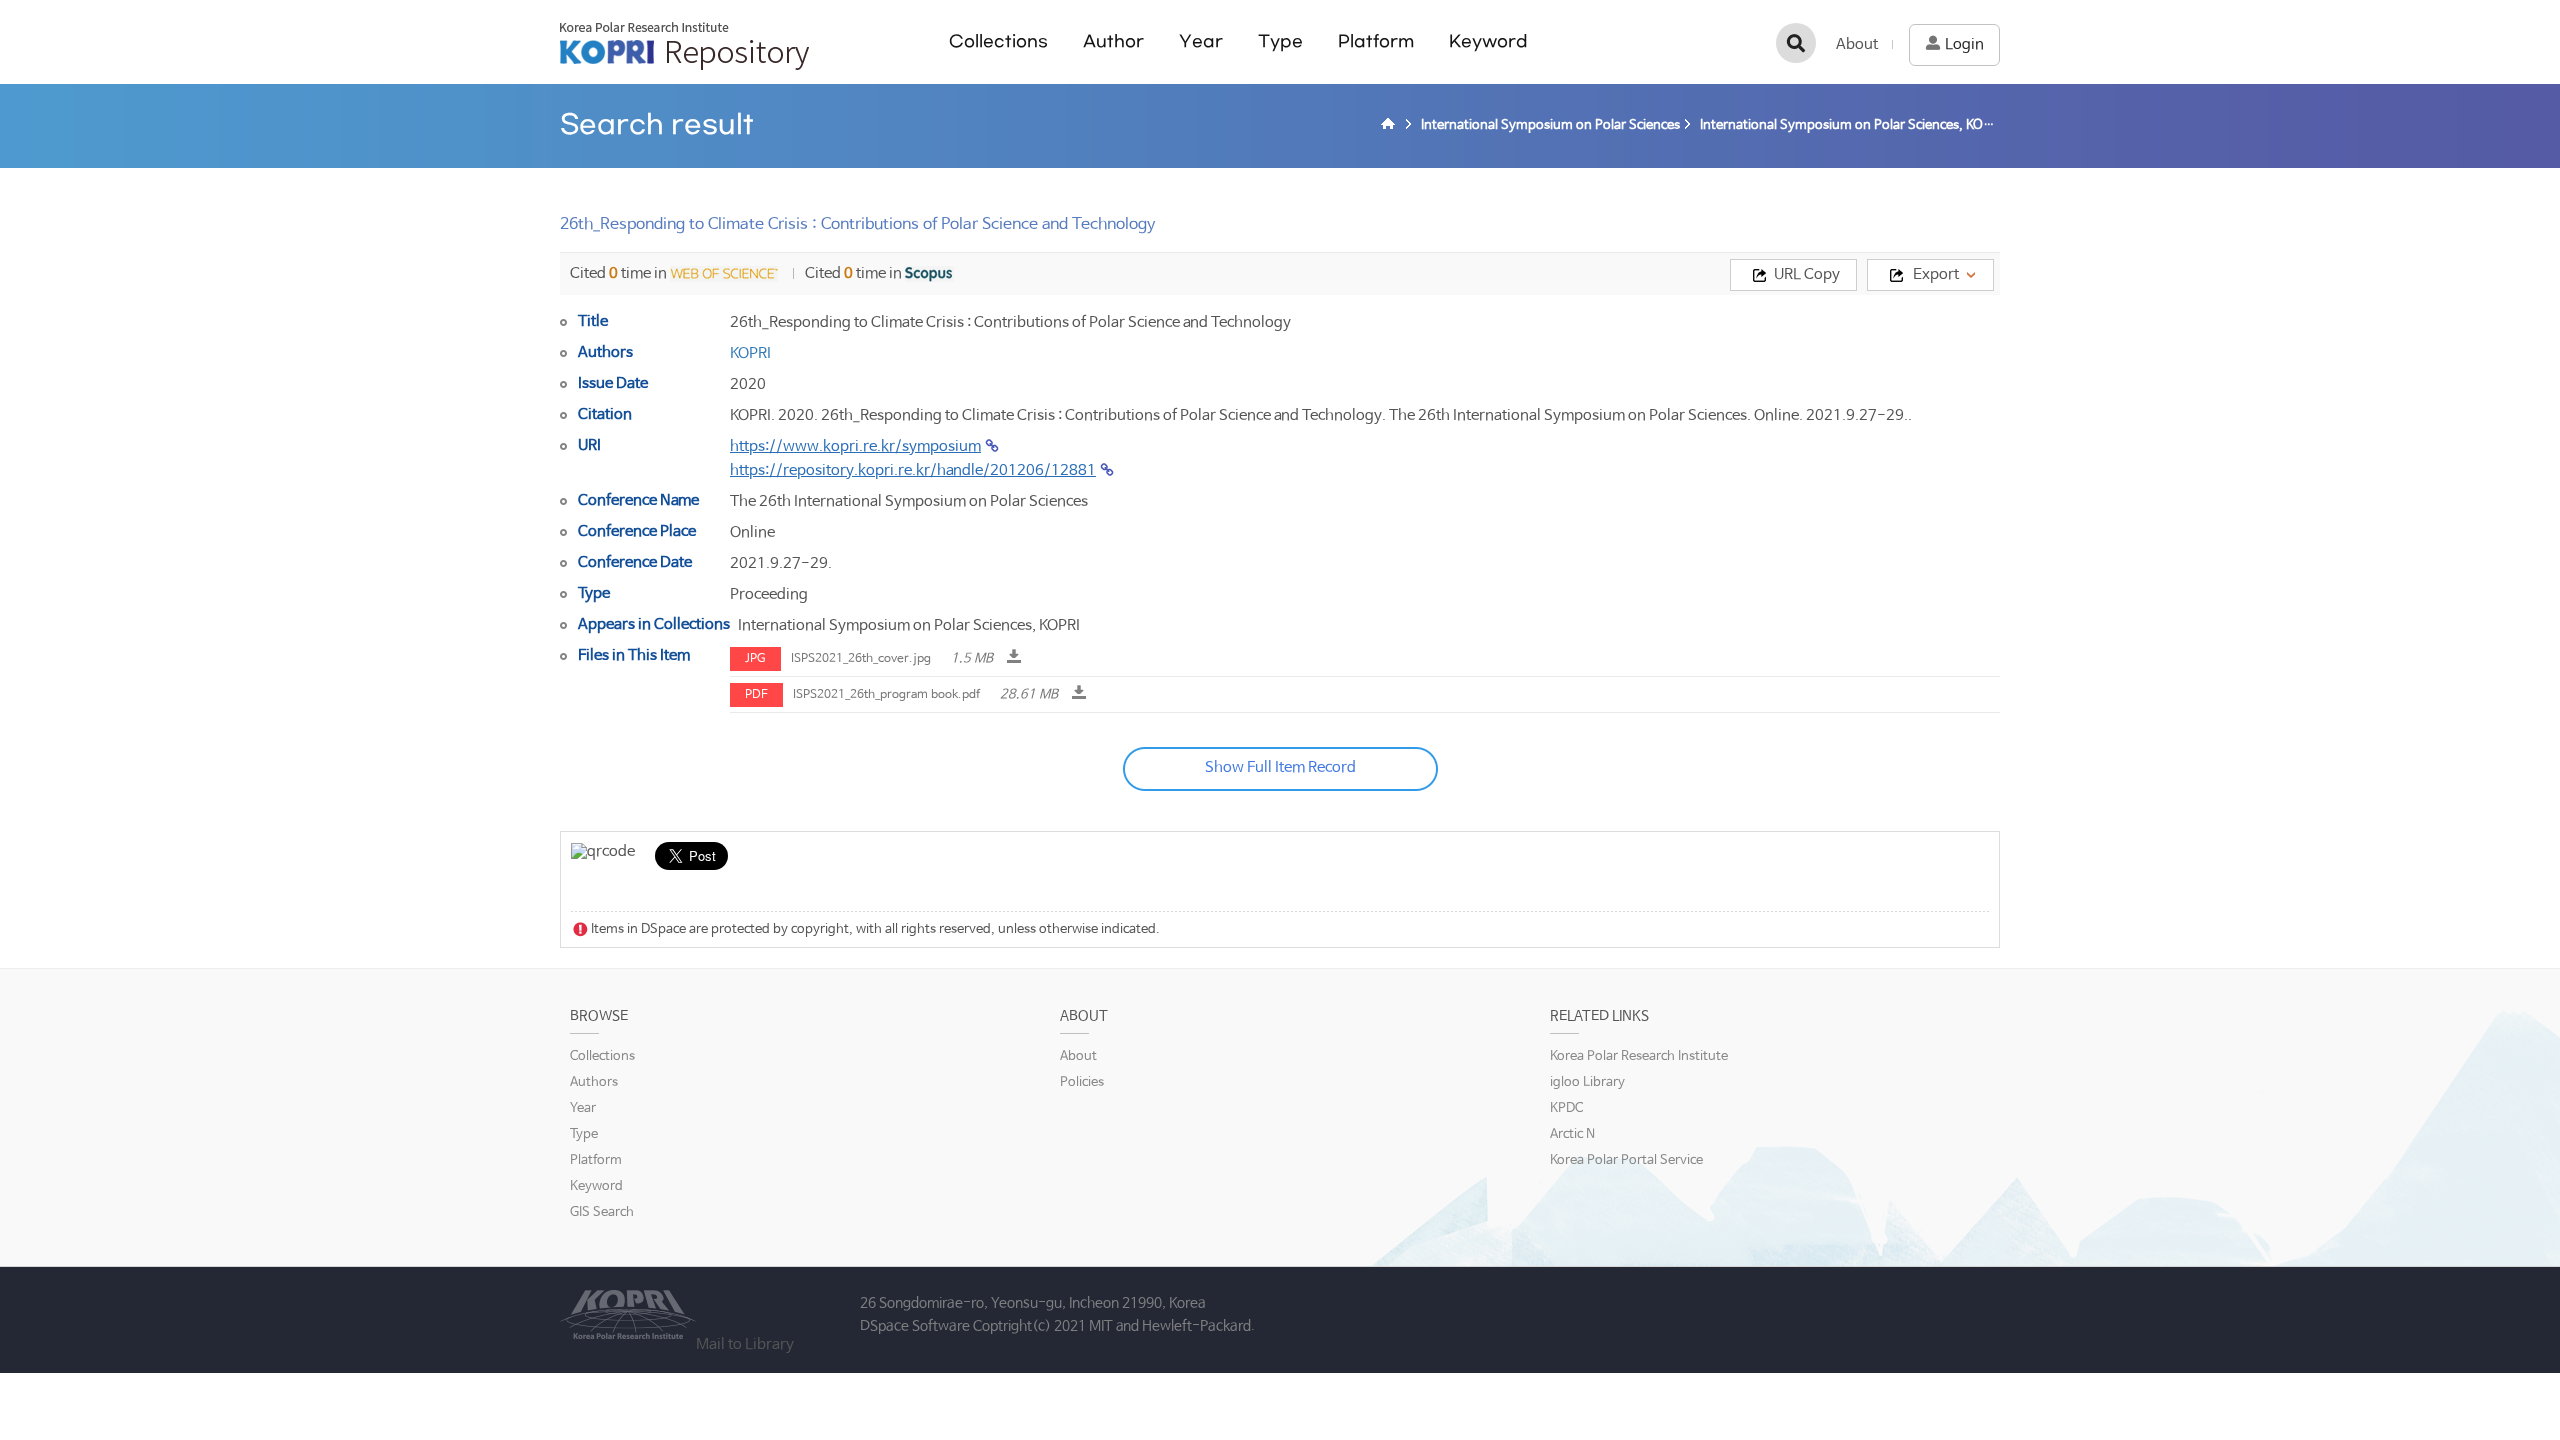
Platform (1376, 41)
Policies (1082, 1082)
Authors (594, 1082)
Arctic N (1572, 1134)
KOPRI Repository (684, 46)
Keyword (1488, 41)
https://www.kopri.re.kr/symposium (855, 446)
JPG (755, 659)
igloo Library (1587, 1082)
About (1857, 44)
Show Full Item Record (1280, 767)
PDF (756, 695)
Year (1201, 41)
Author (1113, 41)
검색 (1796, 43)
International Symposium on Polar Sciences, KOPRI (909, 625)
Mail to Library (745, 1344)
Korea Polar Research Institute (1639, 1056)
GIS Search (602, 1212)
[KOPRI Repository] (1391, 126)
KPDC (1566, 1108)
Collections (998, 41)
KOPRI (750, 353)
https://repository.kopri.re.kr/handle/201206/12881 (913, 470)
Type (1280, 41)
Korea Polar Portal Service (1626, 1160)
